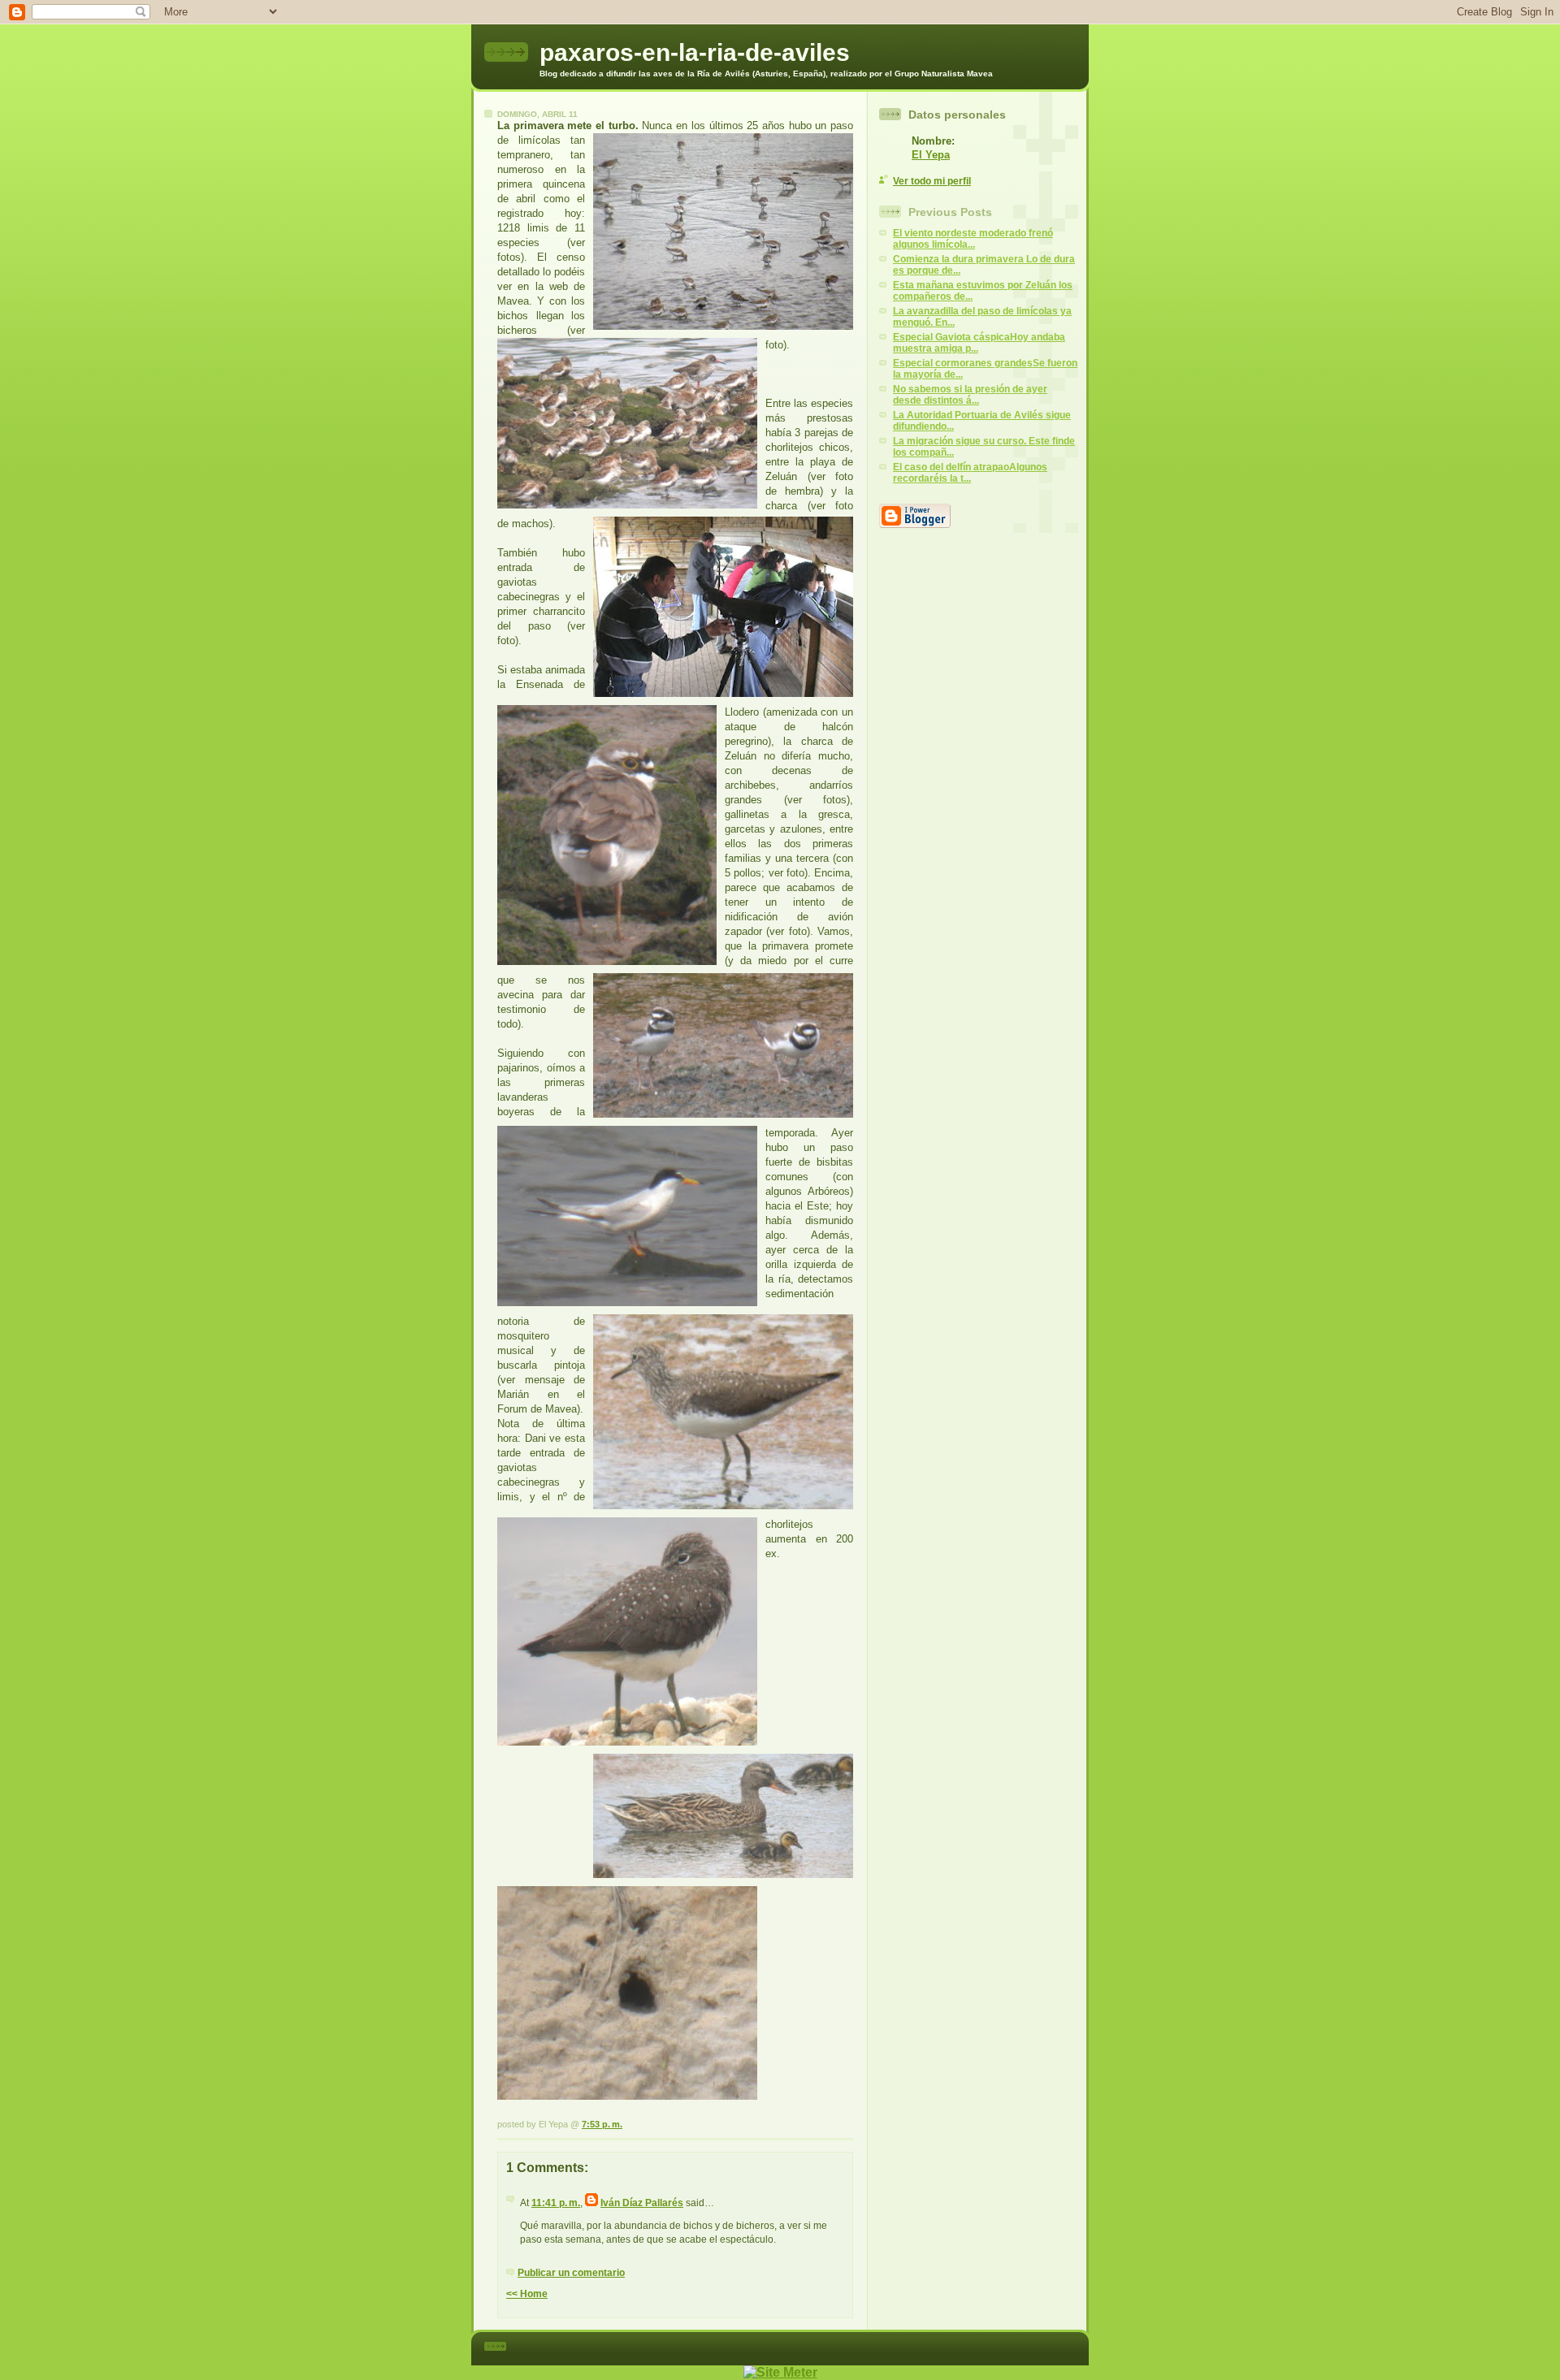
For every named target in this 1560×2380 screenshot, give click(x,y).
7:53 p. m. (602, 2124)
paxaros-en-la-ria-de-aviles (695, 52)
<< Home (527, 2294)
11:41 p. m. (556, 2203)
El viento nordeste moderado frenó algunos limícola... (973, 239)
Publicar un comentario (571, 2273)
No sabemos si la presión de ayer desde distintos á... (970, 395)
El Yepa (931, 155)
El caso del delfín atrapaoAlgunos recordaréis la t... (970, 473)
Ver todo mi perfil (932, 181)
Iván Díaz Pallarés (642, 2203)
